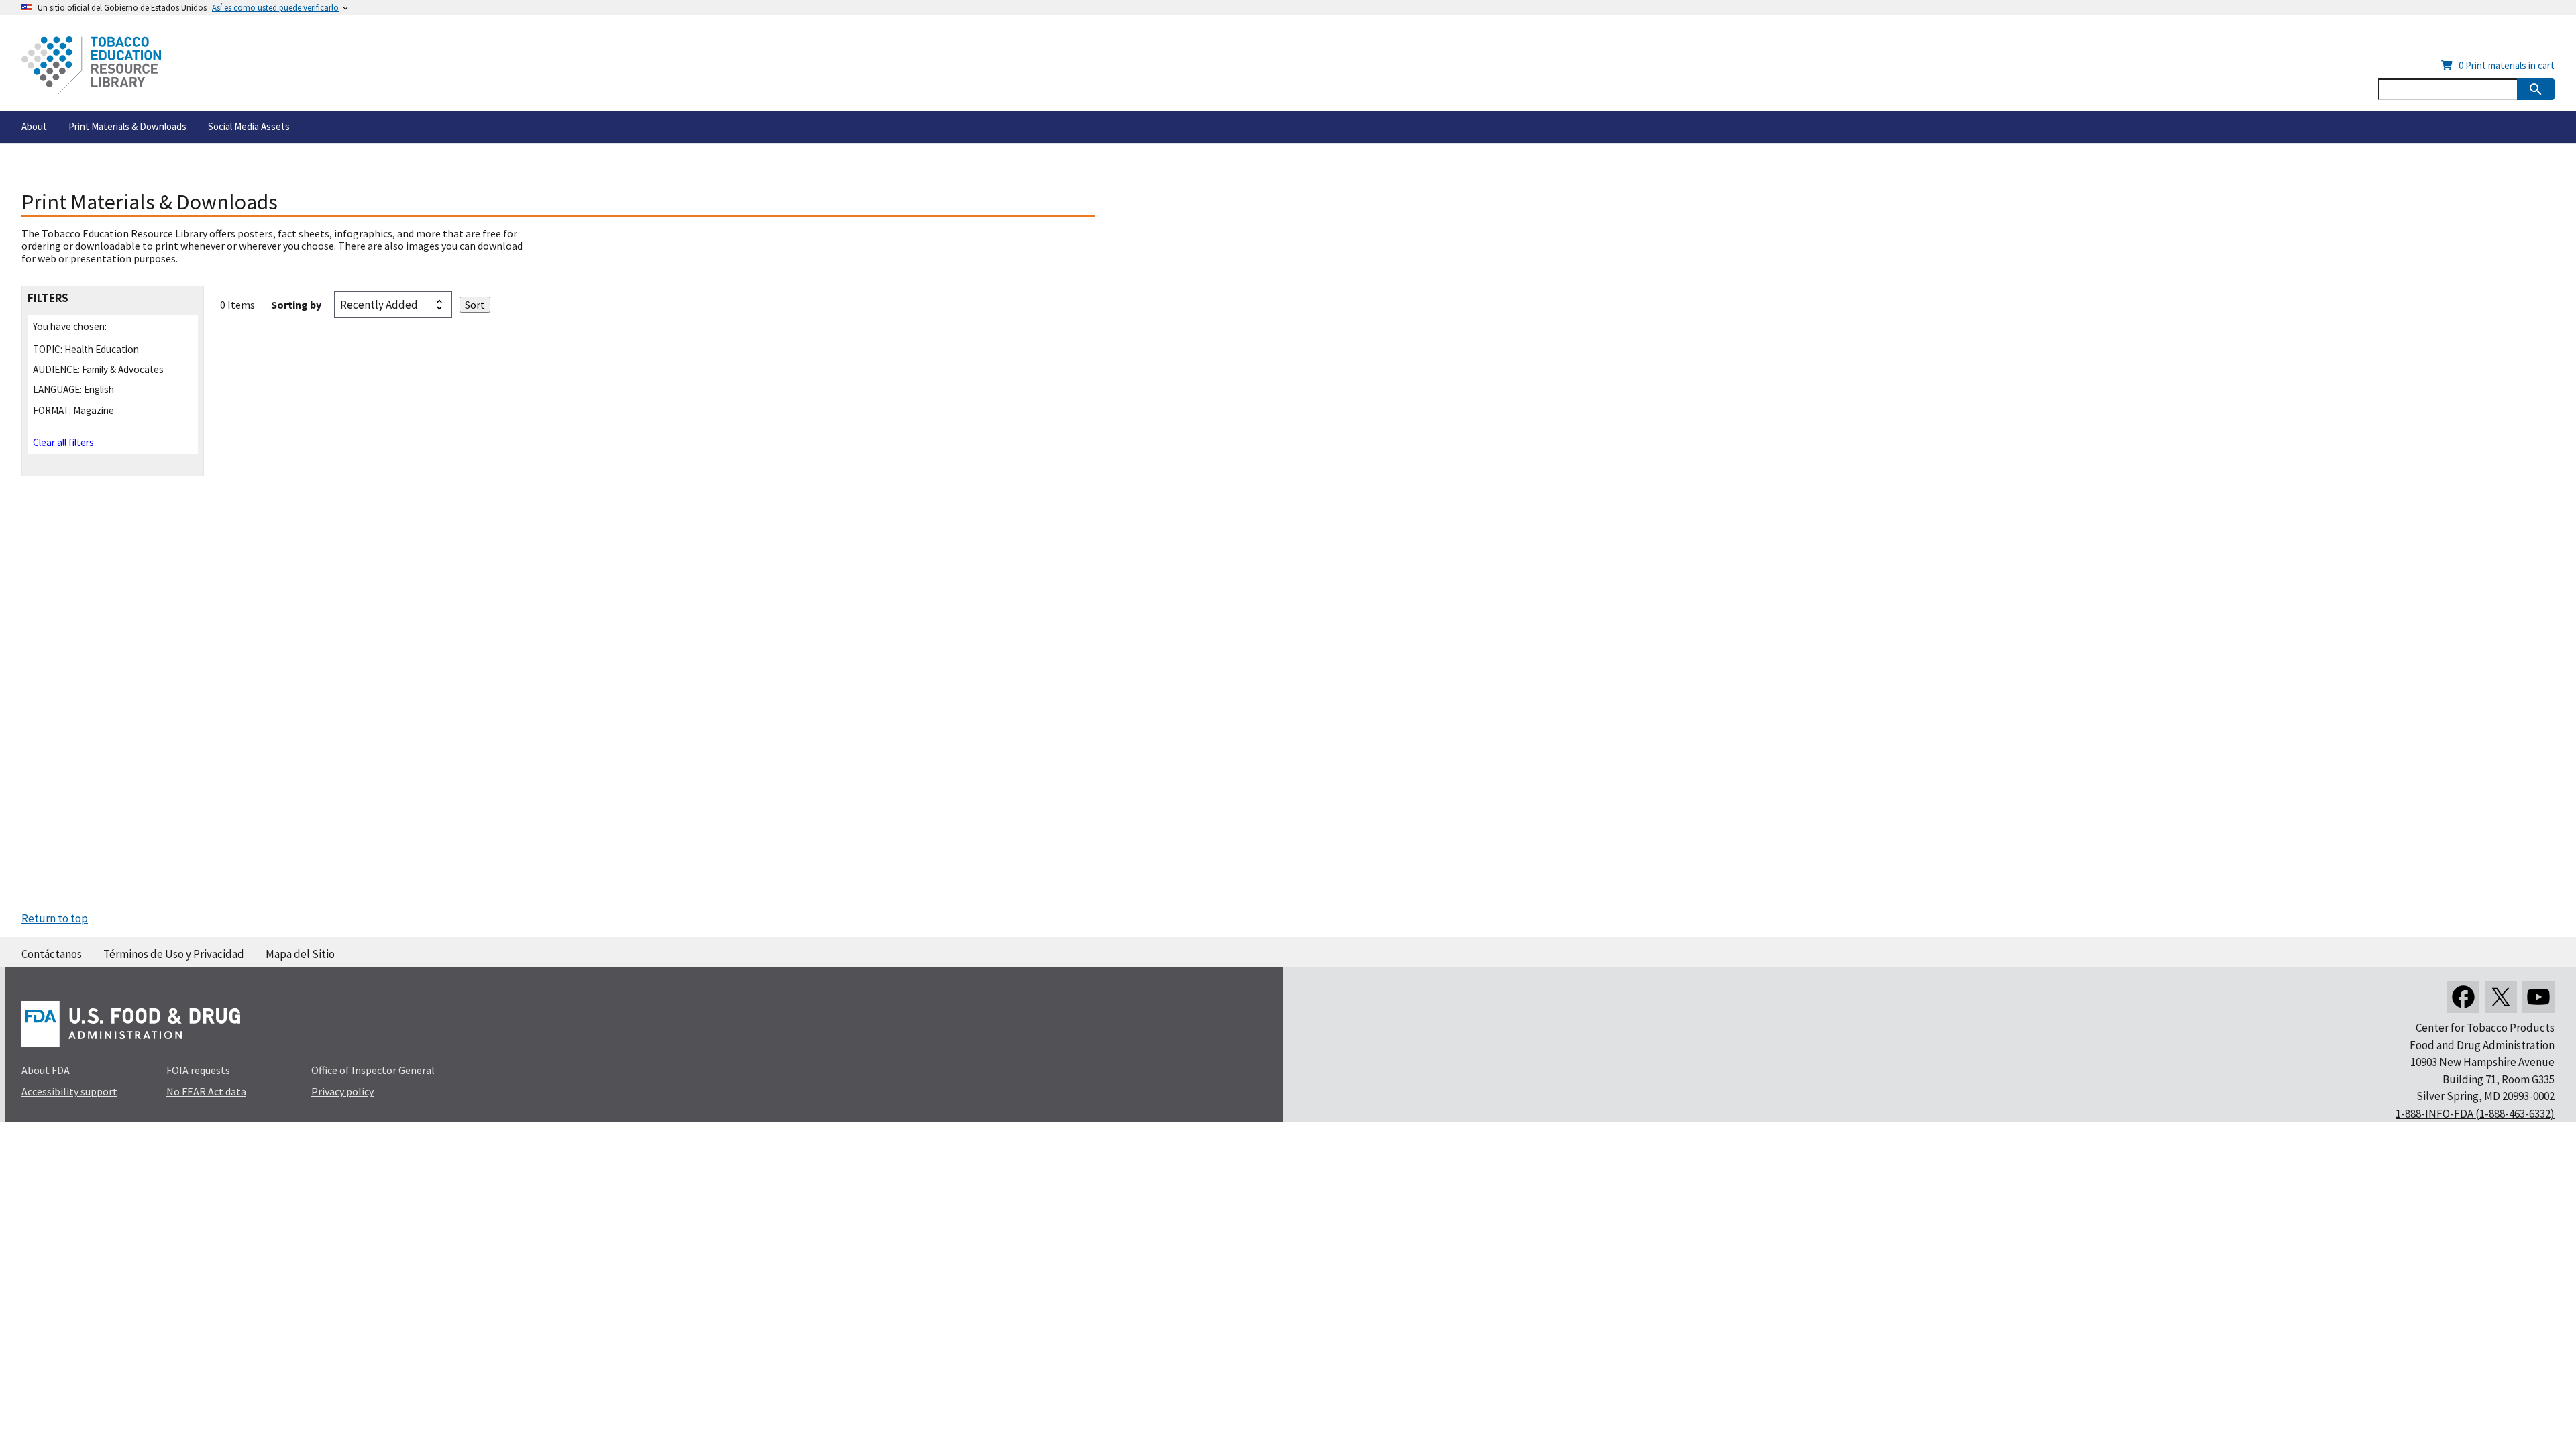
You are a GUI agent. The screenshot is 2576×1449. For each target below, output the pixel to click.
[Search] (2536, 89)
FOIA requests (198, 1070)
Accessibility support (69, 1091)
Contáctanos (52, 954)
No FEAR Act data (206, 1091)
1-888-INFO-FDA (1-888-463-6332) (2475, 1114)
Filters (48, 298)
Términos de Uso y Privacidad (174, 954)
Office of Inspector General (373, 1070)
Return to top (55, 918)
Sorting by (296, 305)
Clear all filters (63, 442)
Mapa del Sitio (300, 954)
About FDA (46, 1070)
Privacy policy (342, 1091)
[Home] (91, 65)
